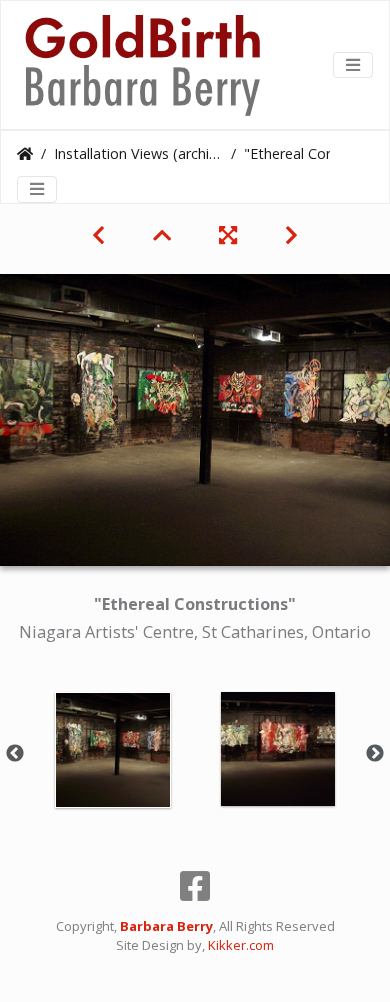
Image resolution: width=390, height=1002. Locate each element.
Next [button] (375, 754)
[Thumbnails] (162, 235)
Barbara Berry (166, 926)
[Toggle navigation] (353, 65)
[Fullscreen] (228, 235)
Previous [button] (15, 754)
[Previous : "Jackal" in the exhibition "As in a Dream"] (98, 235)
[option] (112, 750)
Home (25, 154)
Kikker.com (241, 945)
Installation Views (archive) (138, 153)
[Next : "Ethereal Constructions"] (291, 235)
